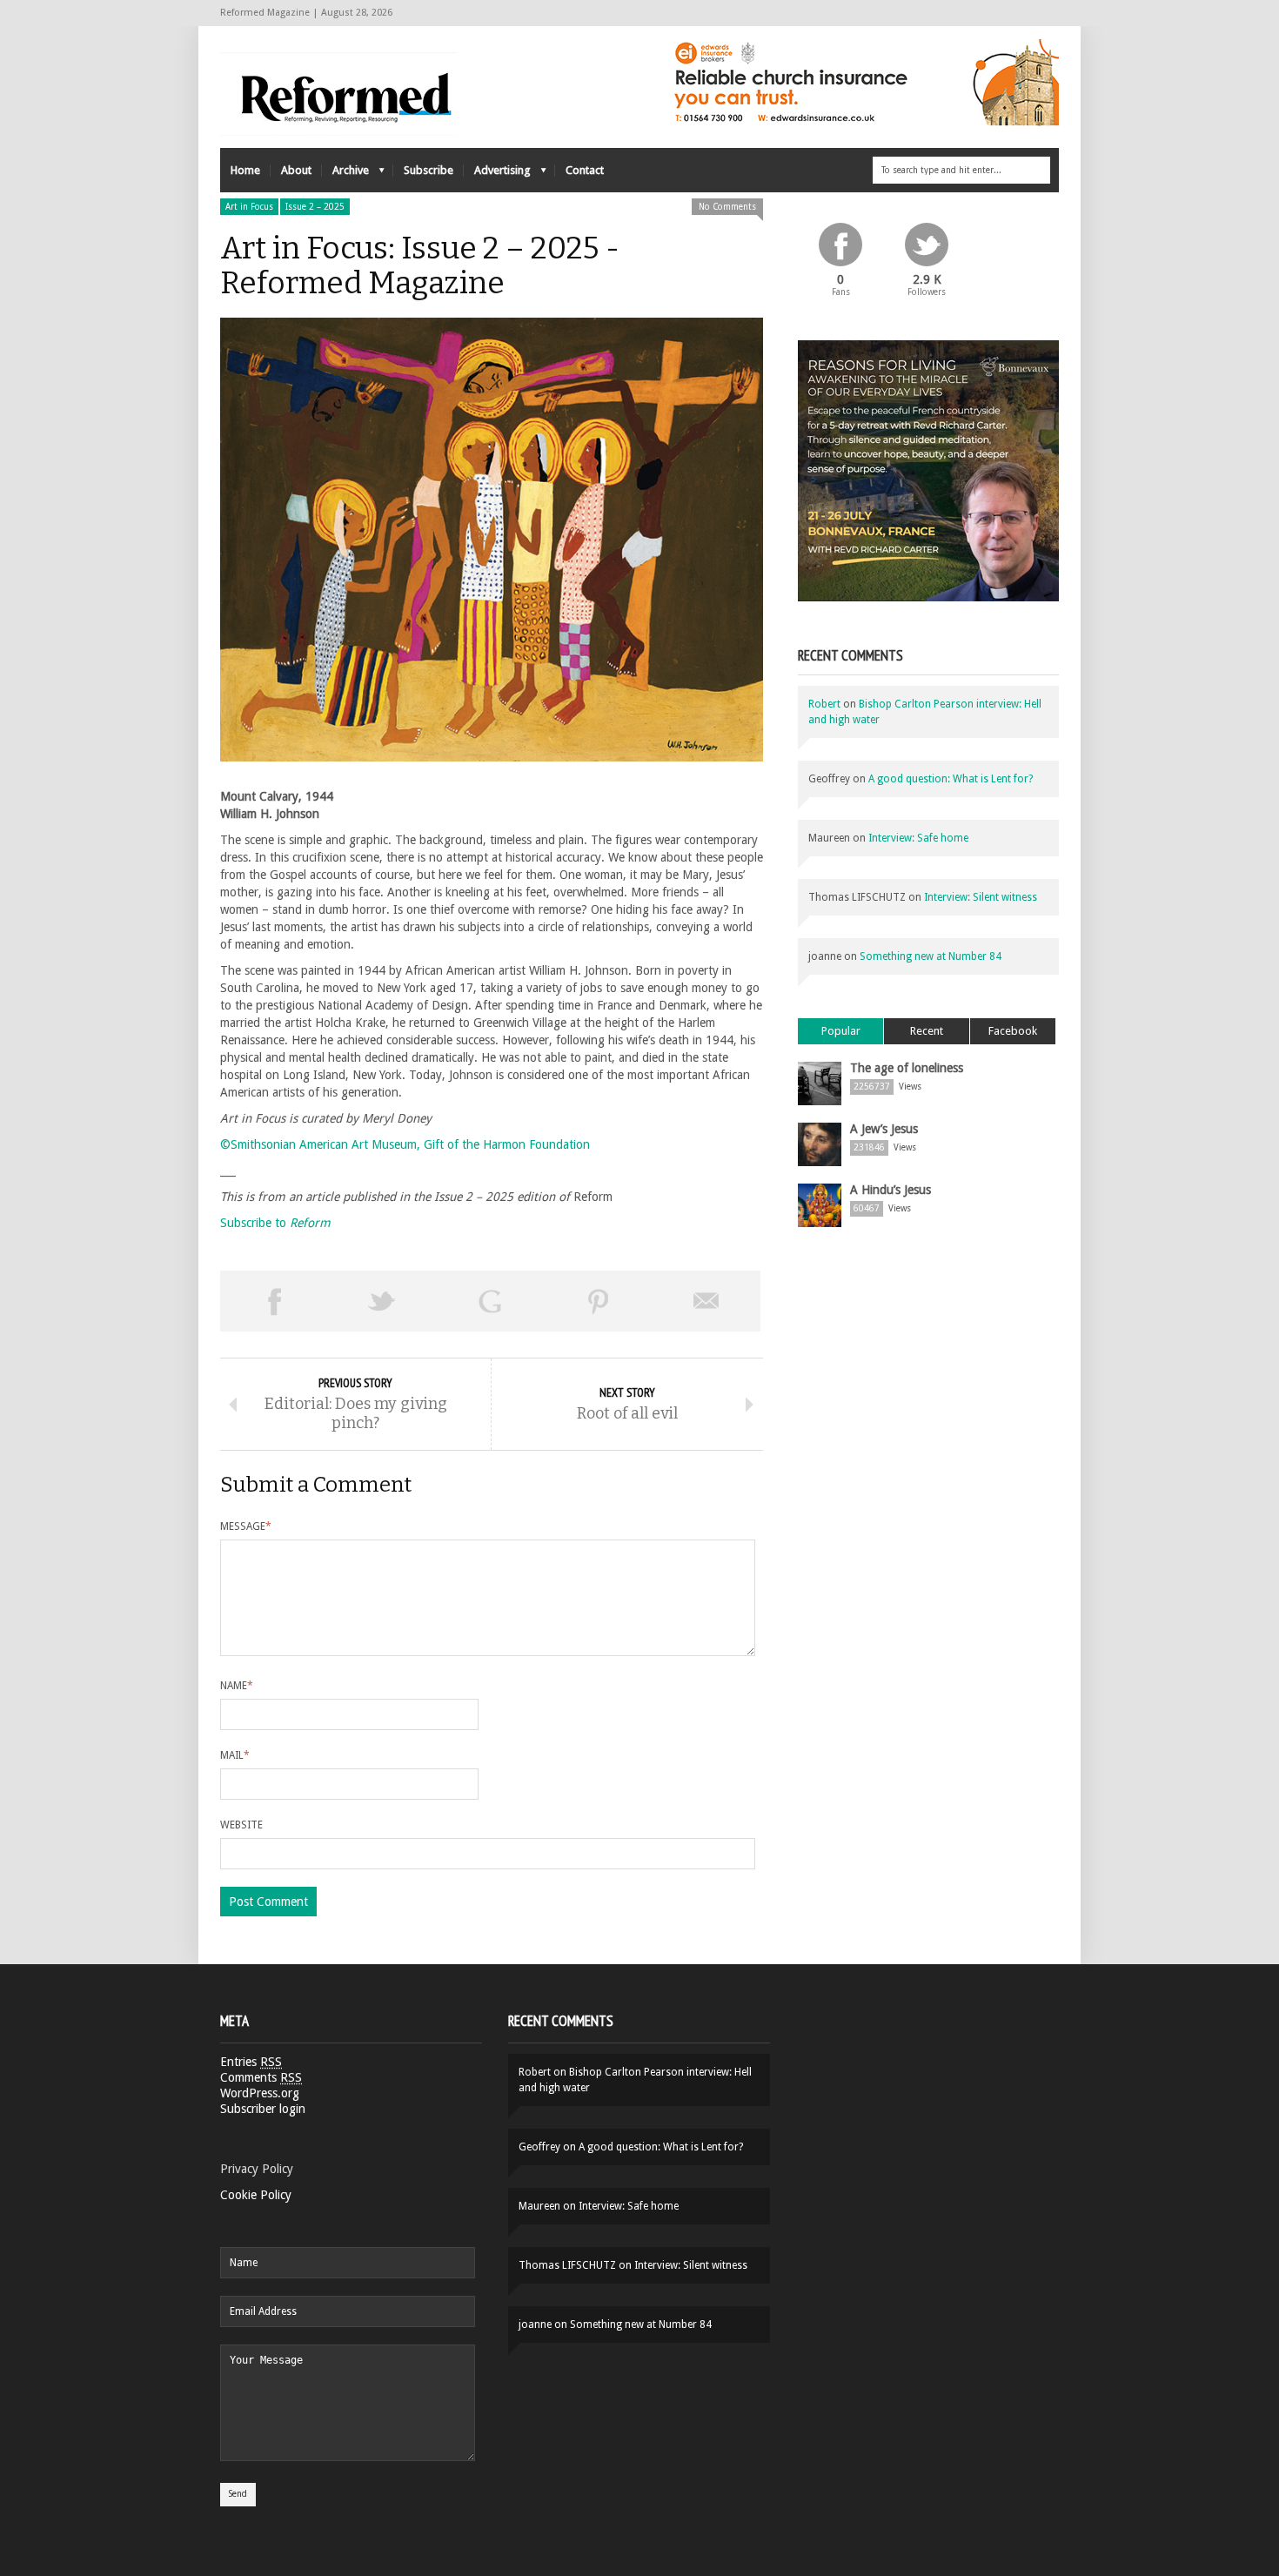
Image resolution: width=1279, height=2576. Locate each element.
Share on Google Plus (490, 1301)
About (296, 170)
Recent (927, 1031)
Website (241, 1825)
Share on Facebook (274, 1301)
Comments (261, 2077)
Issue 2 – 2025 (315, 207)
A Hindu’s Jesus (891, 1190)
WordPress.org (260, 2093)
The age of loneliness (907, 1068)
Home (245, 170)
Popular (841, 1031)
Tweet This (382, 1301)
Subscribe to (275, 1223)
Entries (251, 2062)
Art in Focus (249, 207)
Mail (235, 1755)
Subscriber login (263, 2109)
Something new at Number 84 (931, 956)
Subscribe (429, 170)
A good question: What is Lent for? (951, 779)
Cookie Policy (256, 2195)
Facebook (1013, 1031)
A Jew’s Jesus (884, 1129)
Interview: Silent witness (981, 897)
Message (246, 1526)
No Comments (727, 207)
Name (237, 1686)
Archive (345, 174)
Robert (824, 704)
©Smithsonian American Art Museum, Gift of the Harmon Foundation (405, 1144)
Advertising (497, 174)
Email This (706, 1301)
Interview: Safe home (918, 838)
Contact (585, 170)
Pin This (599, 1301)
